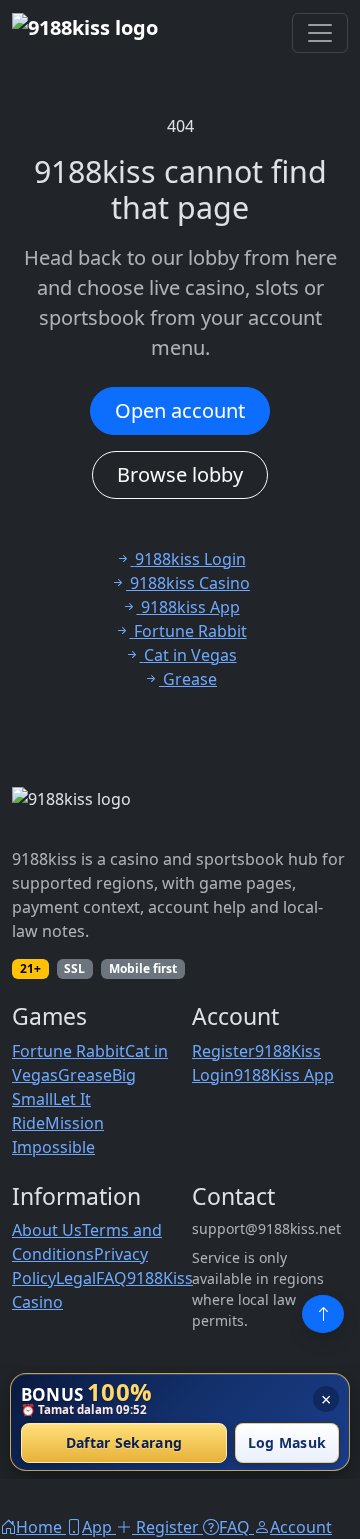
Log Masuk (287, 1443)
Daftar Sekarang (124, 1443)
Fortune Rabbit (68, 1051)
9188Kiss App (284, 1075)
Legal (76, 1278)
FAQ (111, 1278)
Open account (180, 410)
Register (223, 1051)
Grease (85, 1075)
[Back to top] (323, 1314)
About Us (47, 1230)
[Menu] (320, 33)
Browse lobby (180, 474)
